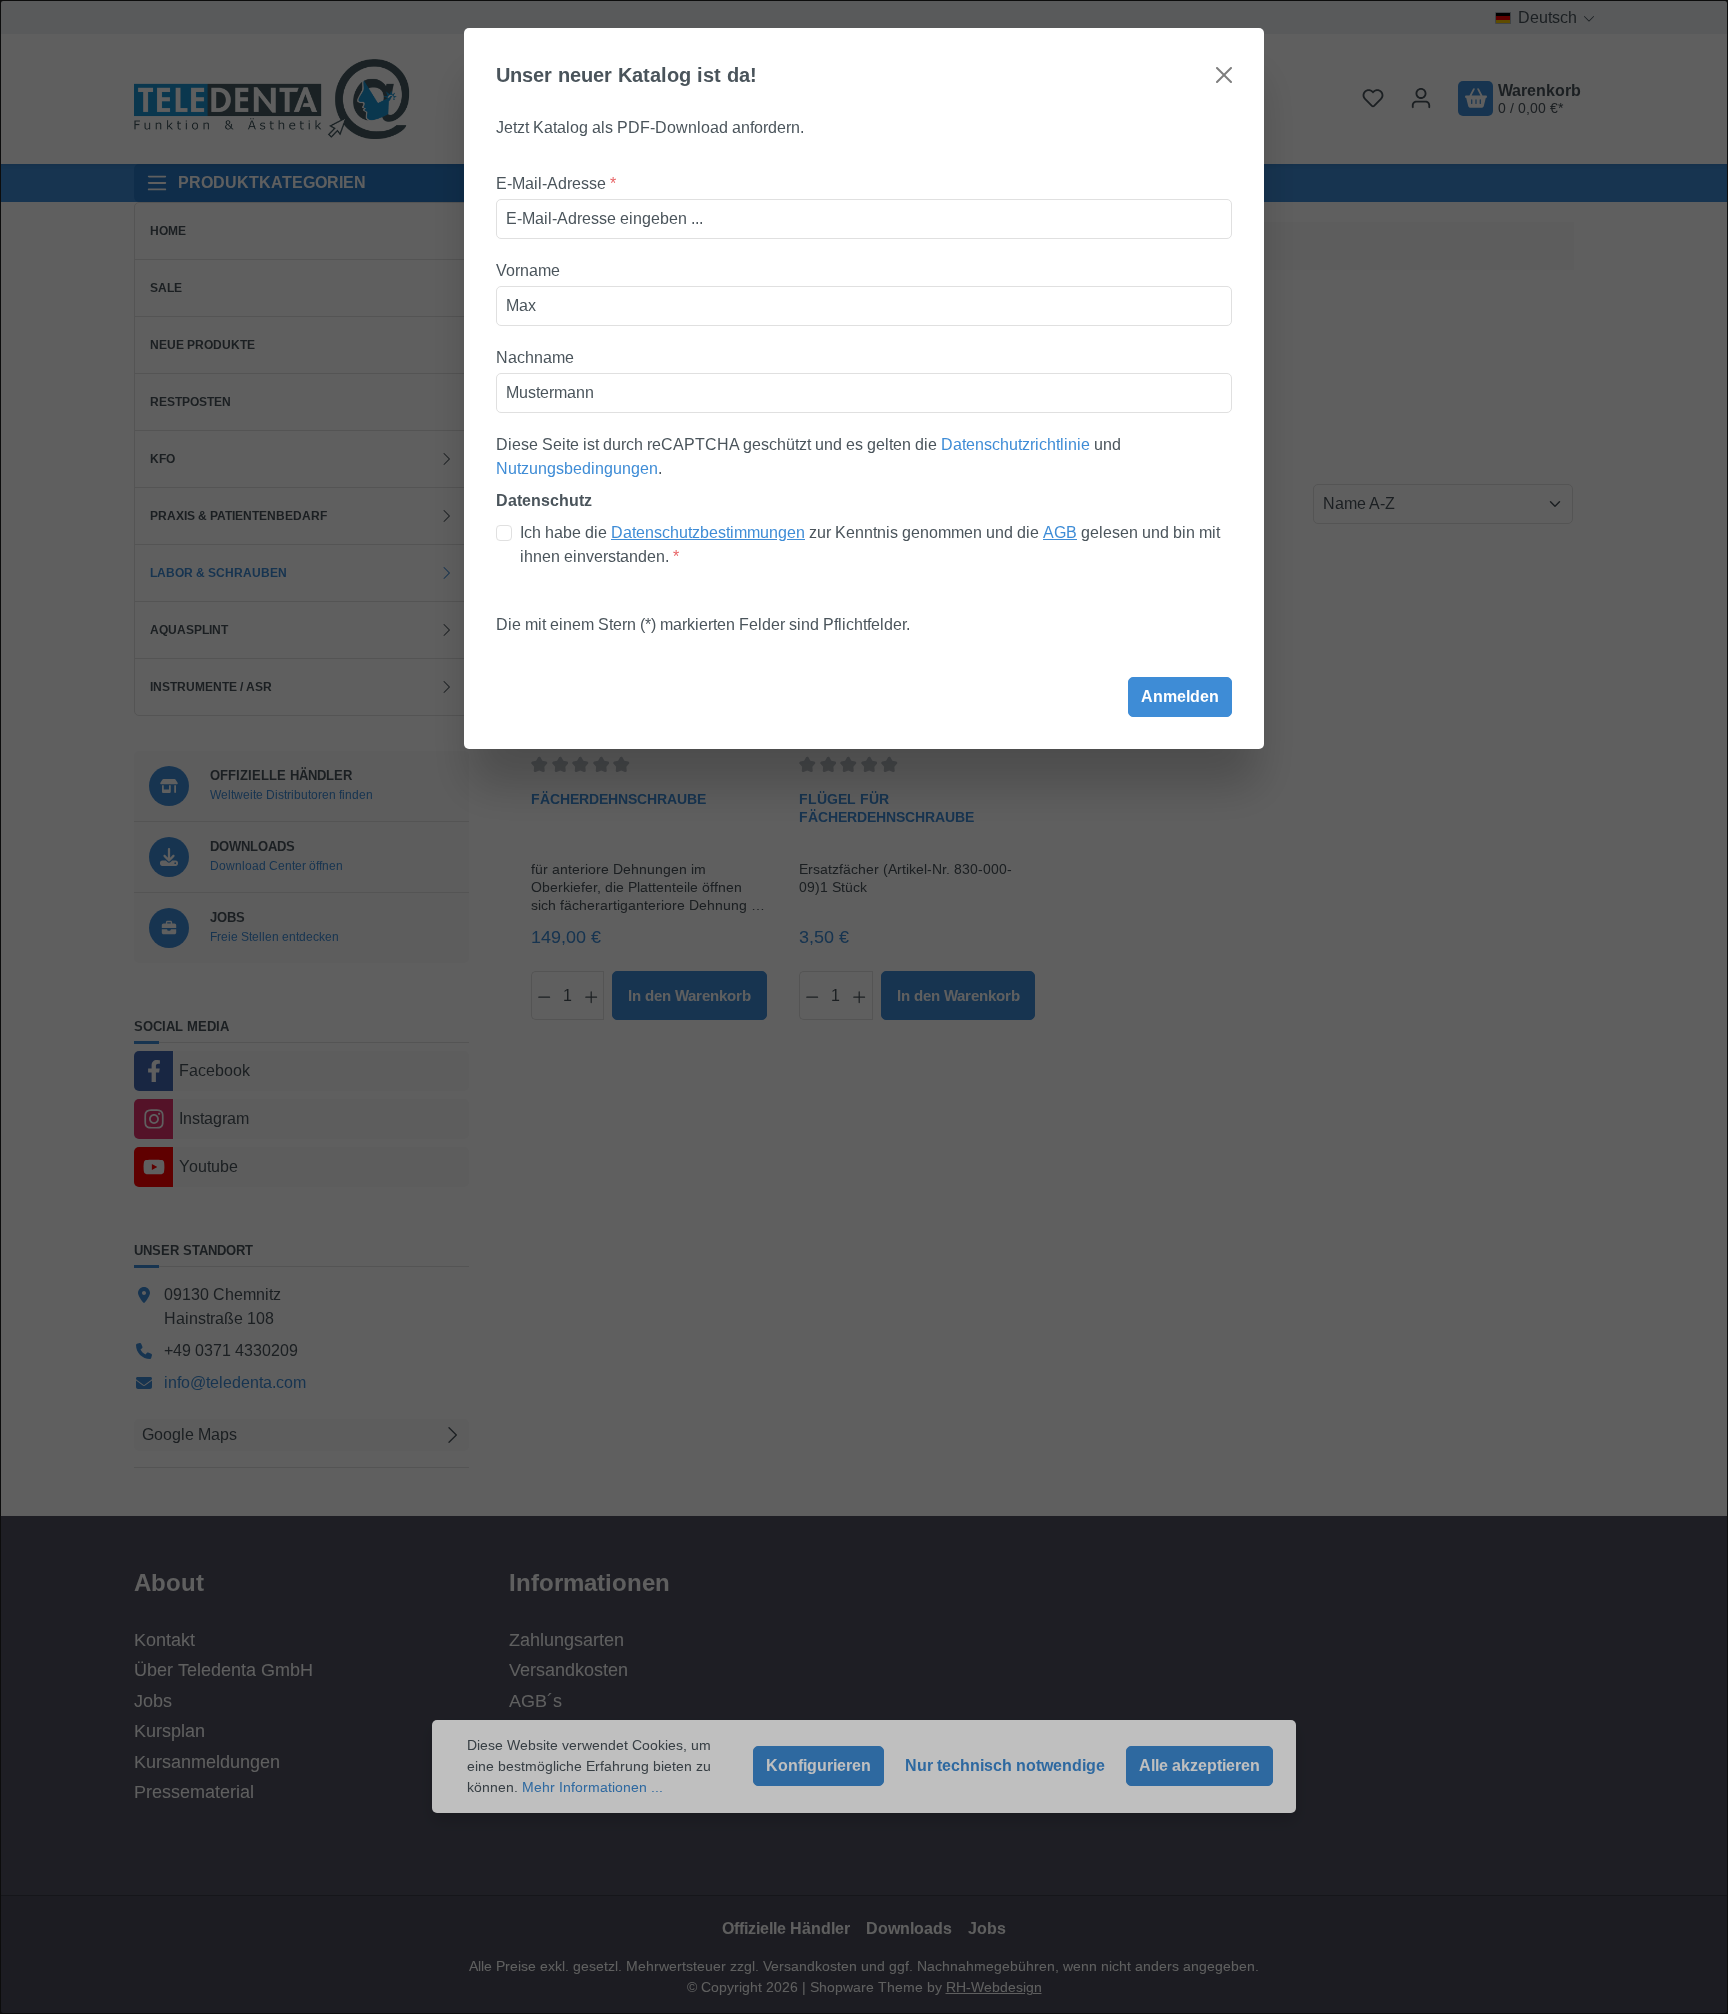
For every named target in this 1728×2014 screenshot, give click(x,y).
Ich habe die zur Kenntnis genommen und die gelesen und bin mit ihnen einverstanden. (870, 544)
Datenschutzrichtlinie (1015, 444)
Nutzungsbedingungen (577, 468)
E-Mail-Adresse (556, 183)
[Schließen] (1224, 75)
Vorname (528, 270)
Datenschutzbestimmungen (708, 532)
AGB (1060, 532)
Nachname (535, 357)
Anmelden (1180, 696)
